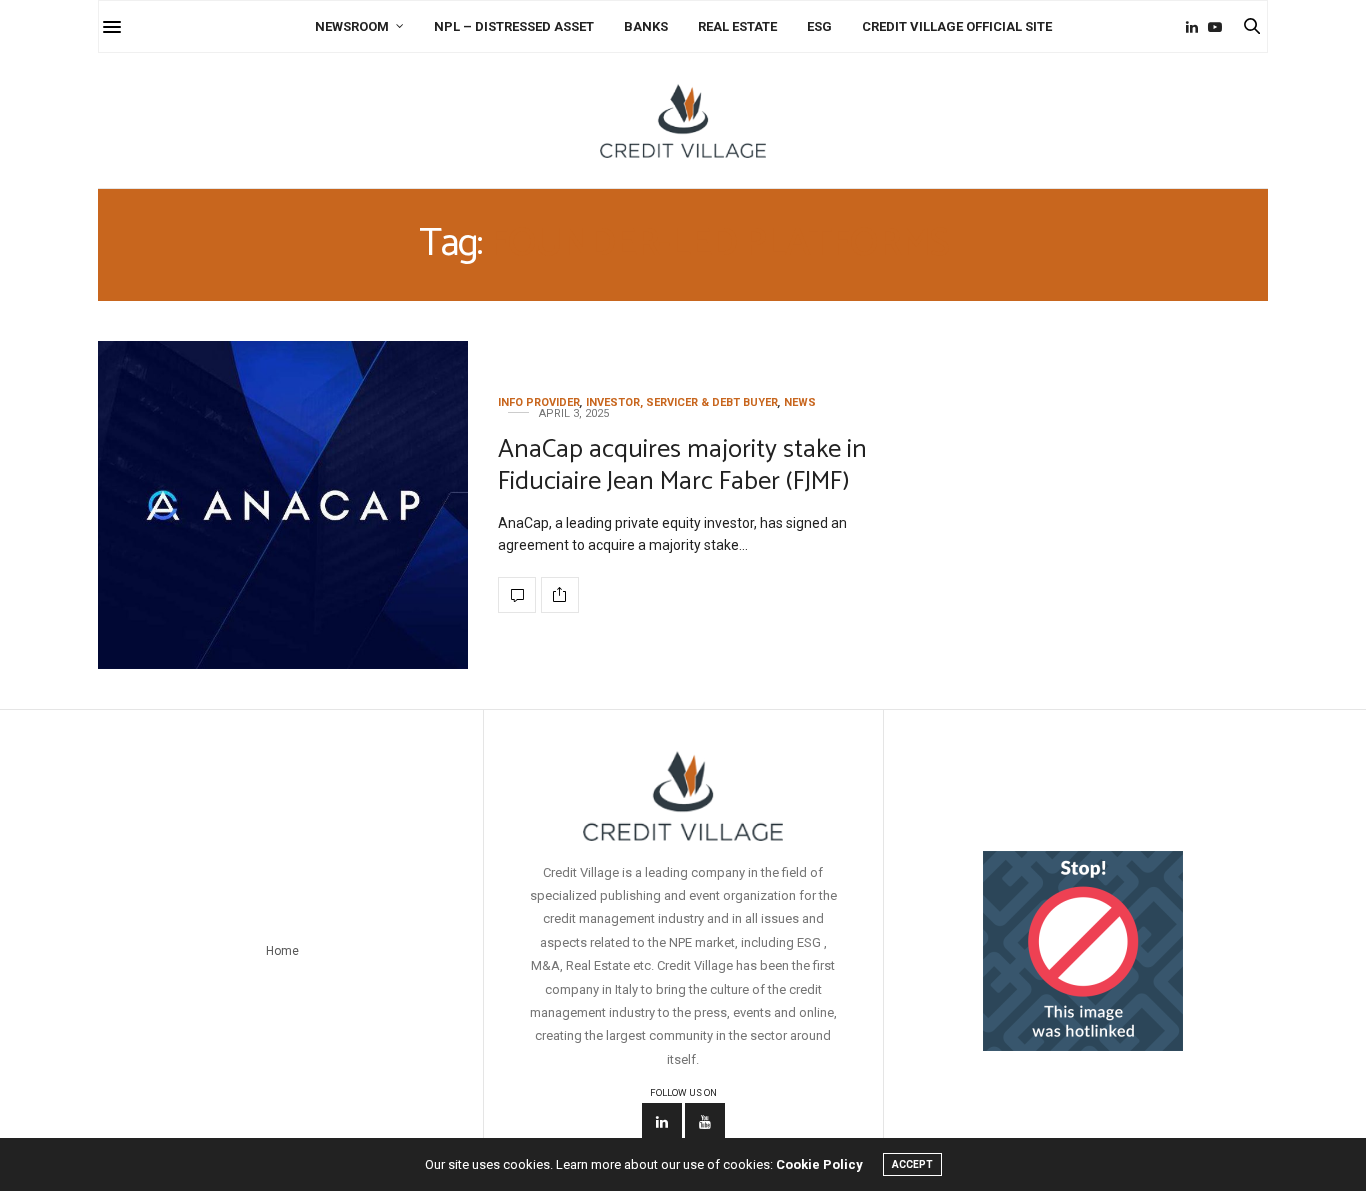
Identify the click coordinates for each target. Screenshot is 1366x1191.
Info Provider (539, 402)
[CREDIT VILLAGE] (682, 120)
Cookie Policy (819, 1164)
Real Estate (737, 26)
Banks (646, 26)
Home (282, 951)
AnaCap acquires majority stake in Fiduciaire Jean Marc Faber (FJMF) (682, 465)
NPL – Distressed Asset (514, 26)
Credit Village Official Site (957, 26)
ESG (819, 26)
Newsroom (352, 26)
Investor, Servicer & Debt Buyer (682, 402)
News (800, 402)
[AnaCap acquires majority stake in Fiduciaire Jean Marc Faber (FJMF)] (283, 505)
